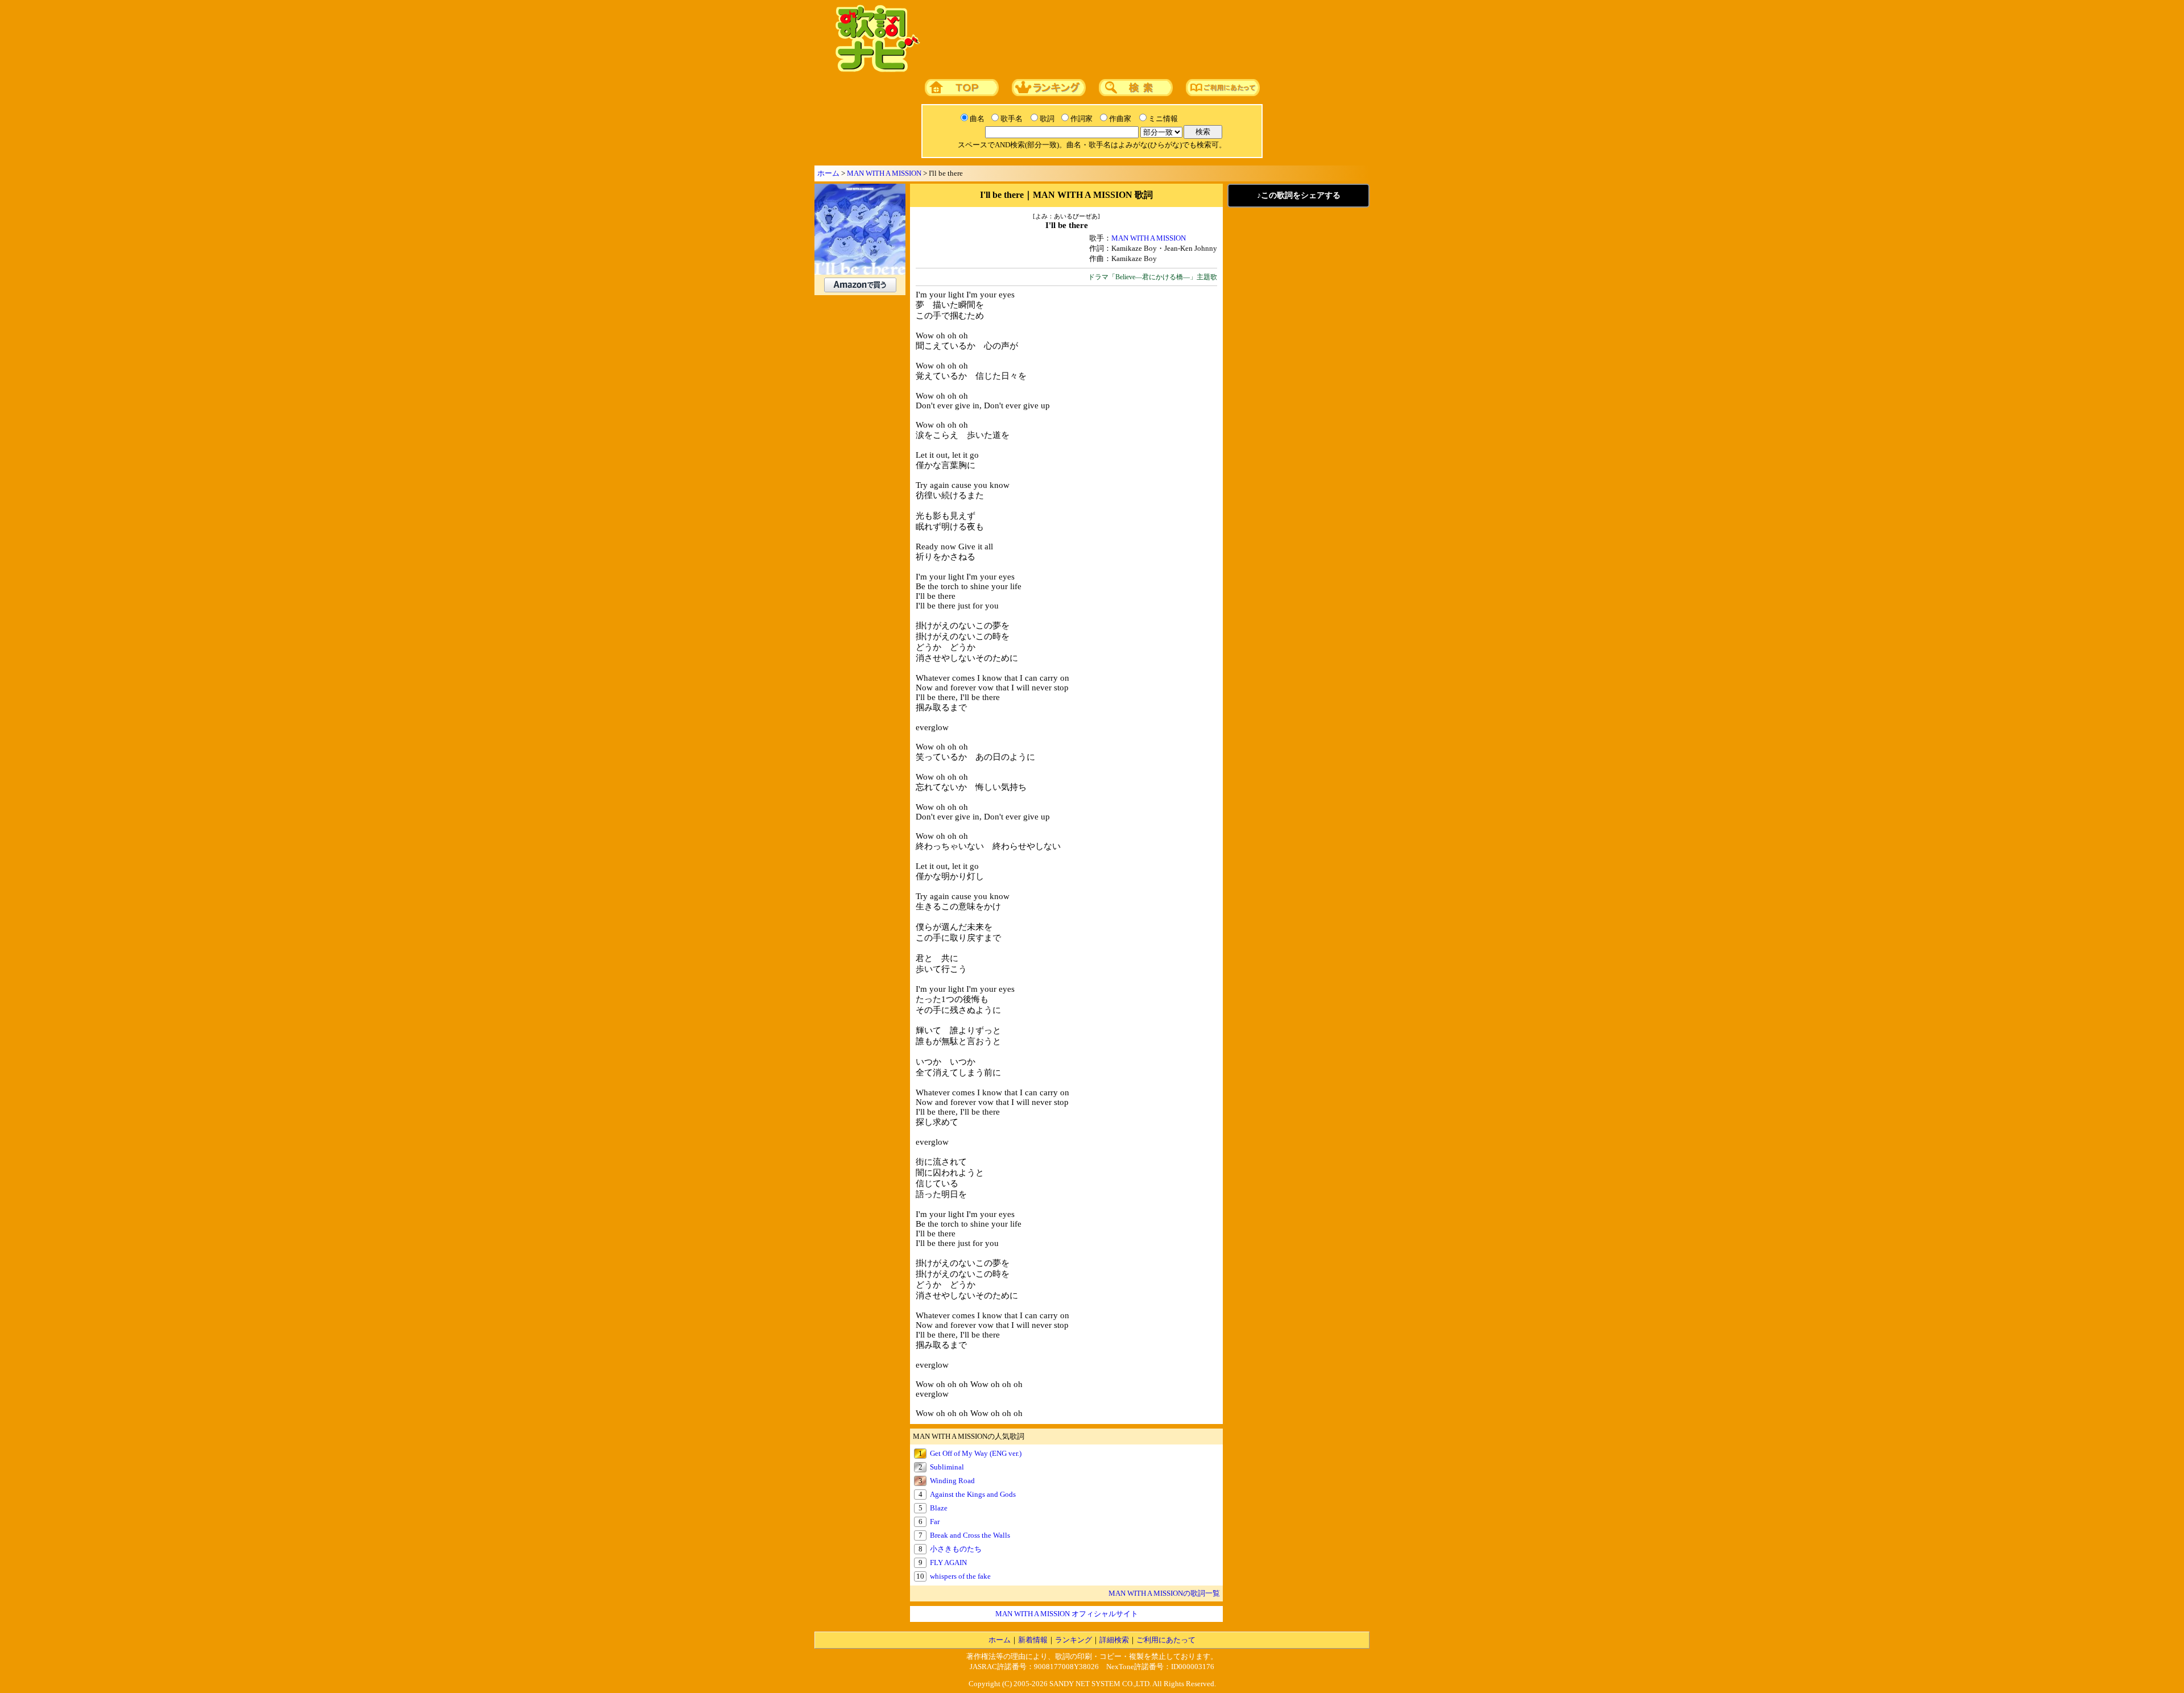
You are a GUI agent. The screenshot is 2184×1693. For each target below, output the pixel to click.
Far (935, 1522)
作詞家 (1081, 119)
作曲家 (1120, 119)
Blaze (939, 1508)
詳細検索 (1114, 1640)
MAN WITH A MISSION (884, 173)
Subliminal (947, 1467)
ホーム (828, 173)
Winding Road (952, 1481)
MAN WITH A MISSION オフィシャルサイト (1067, 1614)
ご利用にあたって (1166, 1640)
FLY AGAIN (948, 1562)
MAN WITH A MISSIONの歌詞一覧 (1164, 1593)
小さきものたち (956, 1549)
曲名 (977, 119)
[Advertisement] (1141, 39)
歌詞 (1047, 119)
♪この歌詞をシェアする (1299, 195)
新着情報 (1033, 1640)
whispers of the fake (960, 1576)
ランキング (1074, 1640)
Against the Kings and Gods (973, 1494)
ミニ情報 (1163, 119)
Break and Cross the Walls (970, 1535)
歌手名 (1012, 119)
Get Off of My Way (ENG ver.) (976, 1453)
